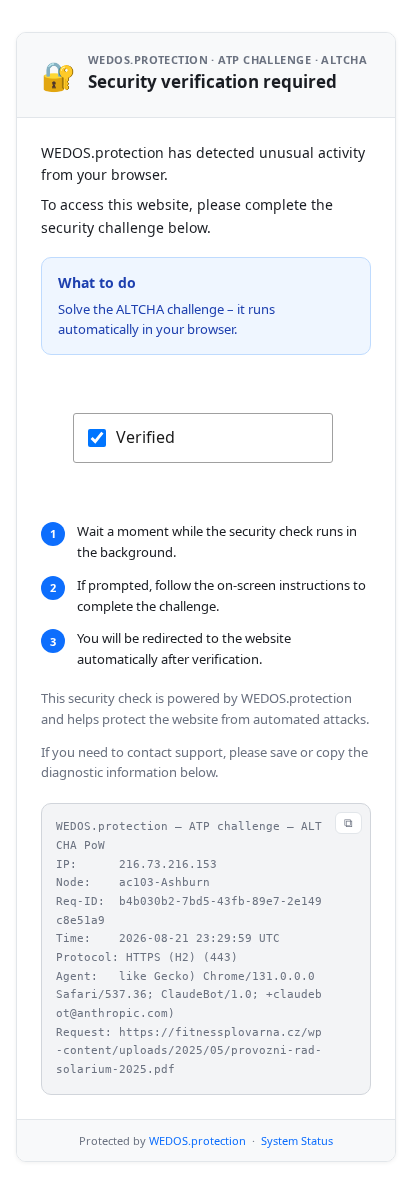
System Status (297, 1140)
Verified (145, 437)
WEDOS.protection (197, 1140)
